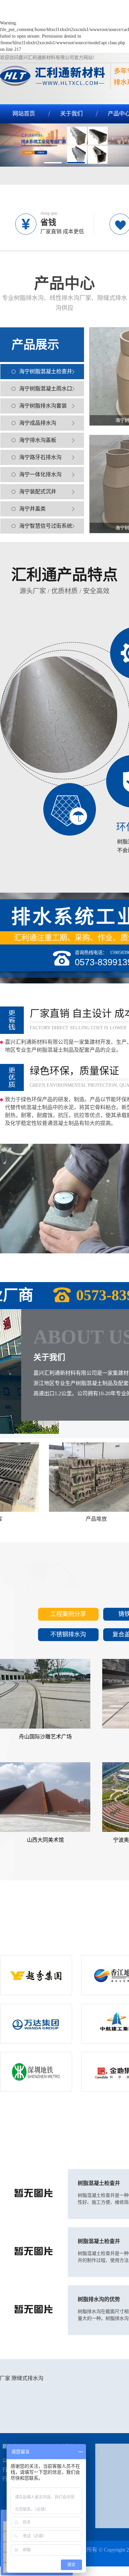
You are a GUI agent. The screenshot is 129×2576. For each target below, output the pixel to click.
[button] (53, 163)
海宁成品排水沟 (38, 423)
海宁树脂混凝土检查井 (46, 371)
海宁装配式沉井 (38, 492)
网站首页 (24, 114)
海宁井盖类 (32, 509)
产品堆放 (77, 1519)
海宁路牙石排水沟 (40, 457)
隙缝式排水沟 (27, 2378)
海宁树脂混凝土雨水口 (46, 389)
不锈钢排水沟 (68, 1635)
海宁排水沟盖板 (38, 440)
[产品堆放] (77, 1477)
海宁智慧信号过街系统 (46, 526)
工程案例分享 (68, 1614)
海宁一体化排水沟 (40, 474)
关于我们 (71, 114)
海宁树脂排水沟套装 (43, 406)
